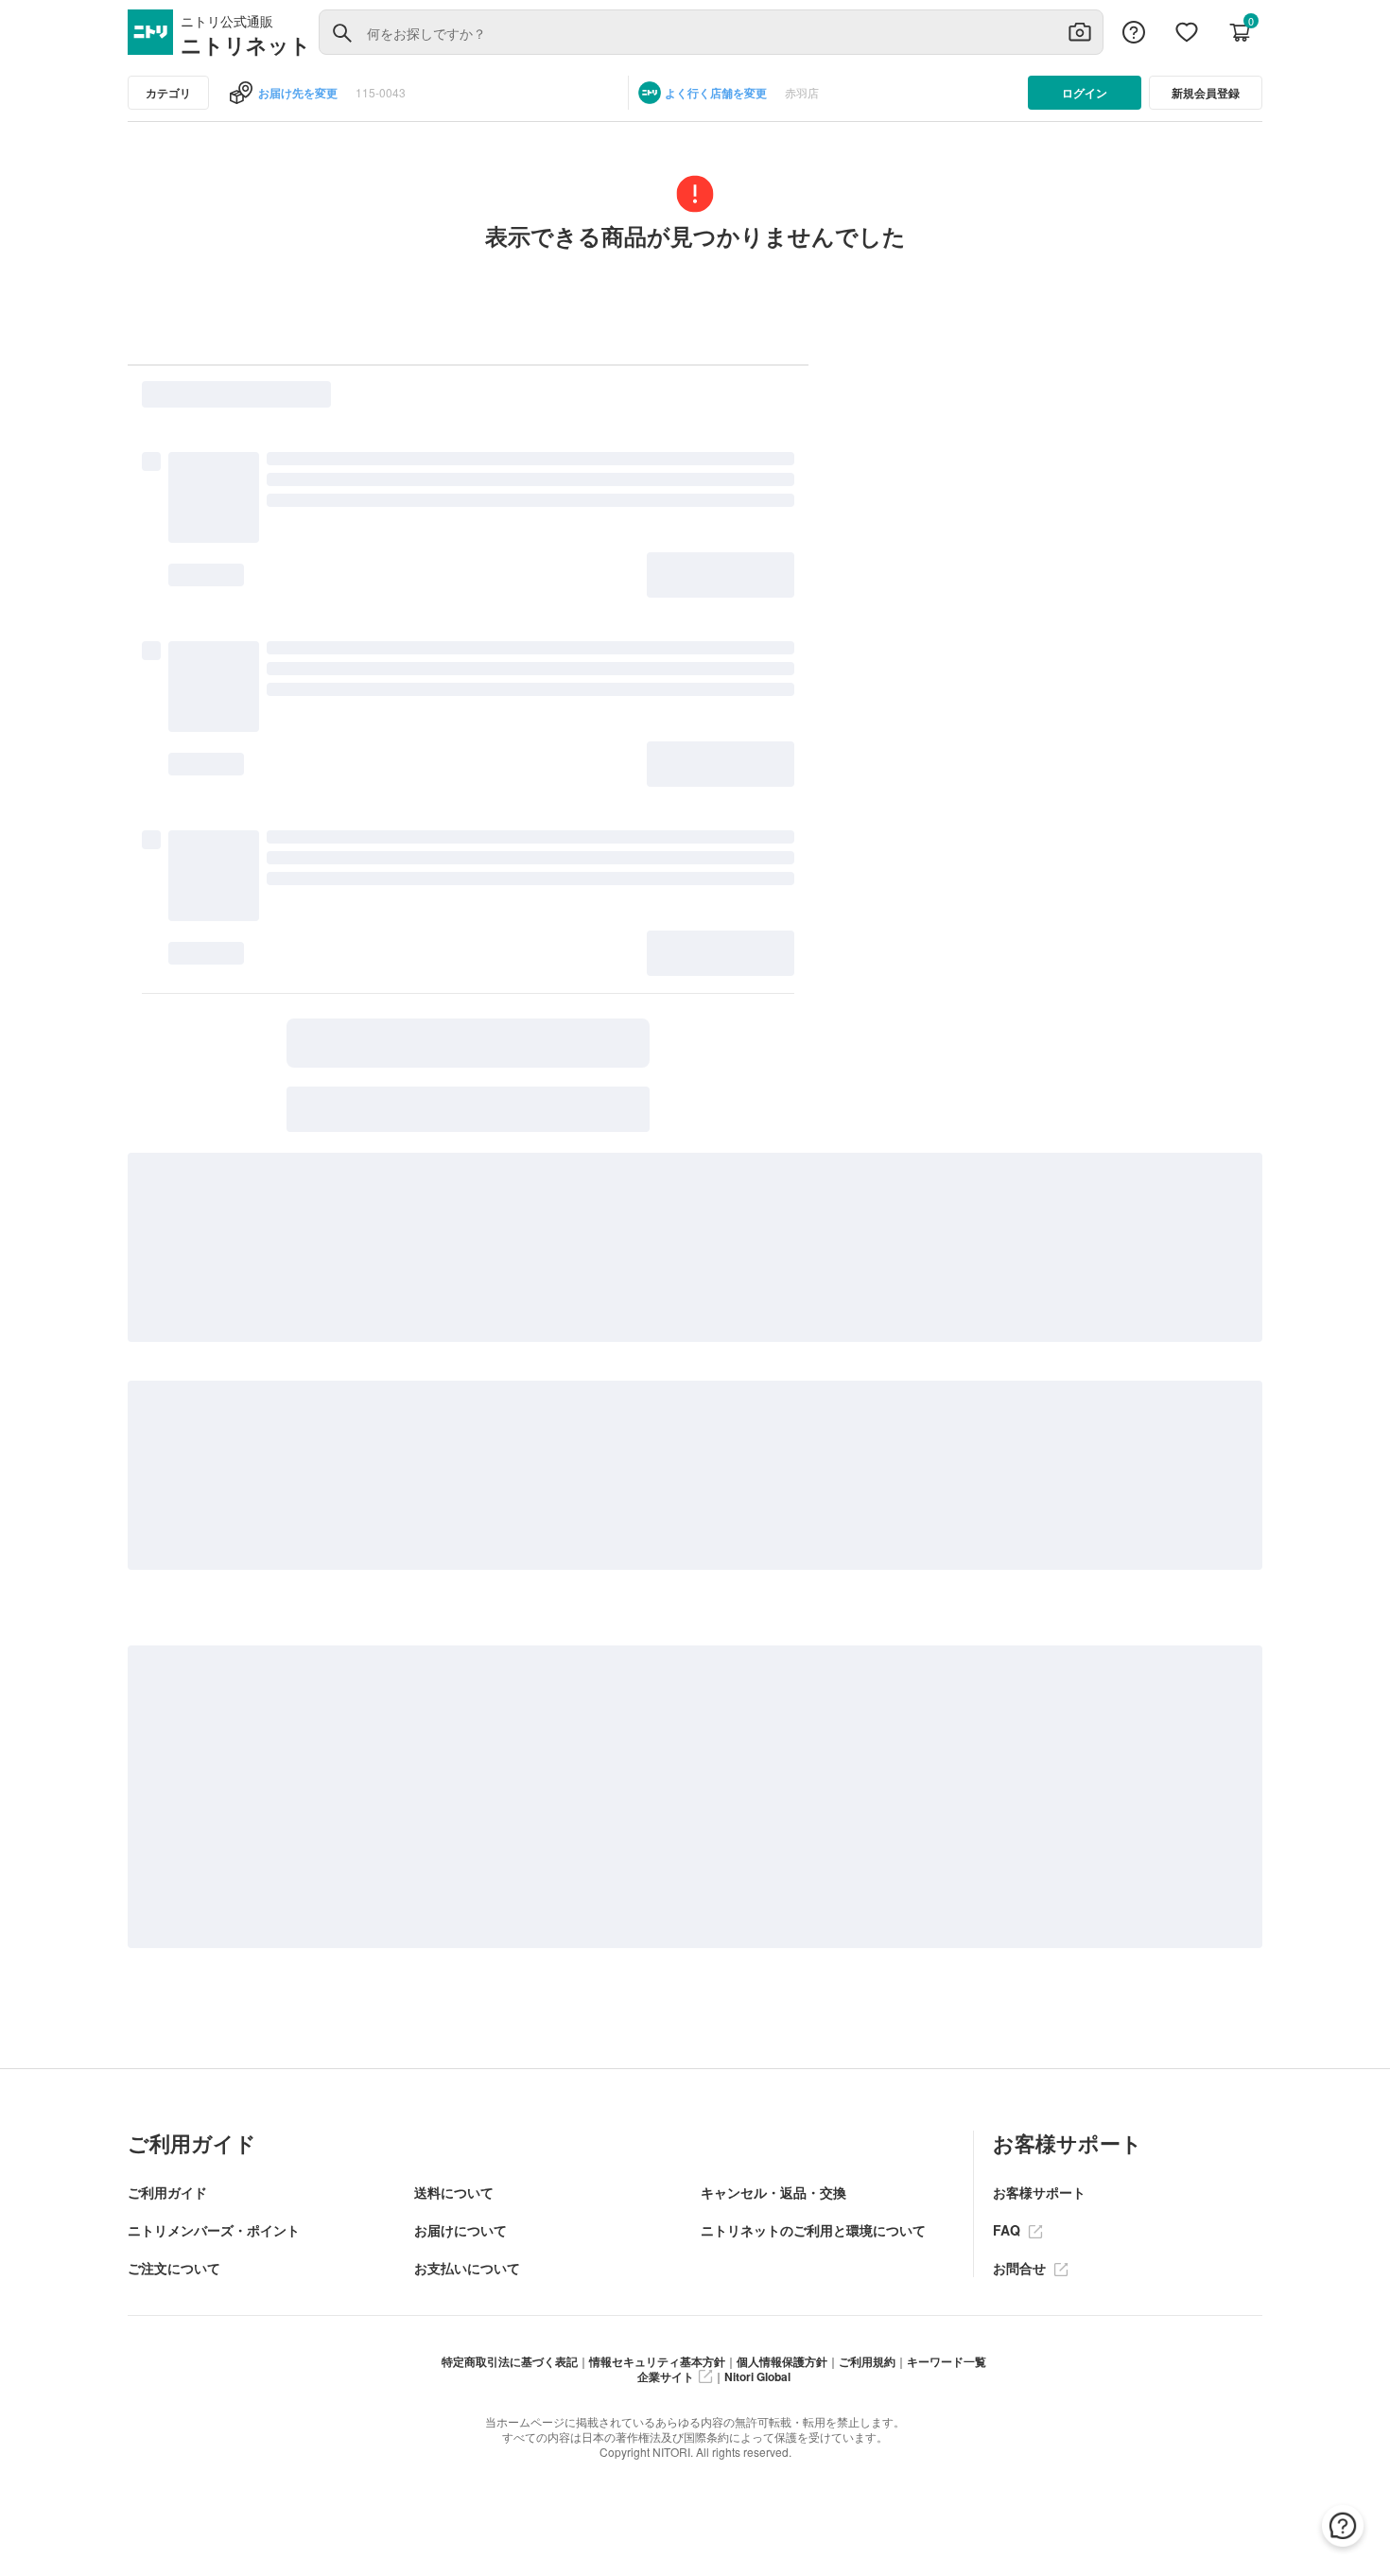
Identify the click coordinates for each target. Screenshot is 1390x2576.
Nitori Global (757, 2376)
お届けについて (460, 2230)
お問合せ (1021, 2268)
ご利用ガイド (167, 2192)
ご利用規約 (867, 2361)
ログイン (1085, 93)
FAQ (1008, 2230)
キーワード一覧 (947, 2361)
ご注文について (174, 2268)
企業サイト (666, 2376)
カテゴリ (168, 93)
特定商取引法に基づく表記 (510, 2361)
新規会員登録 (1206, 93)
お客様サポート (1039, 2192)
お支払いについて (467, 2268)
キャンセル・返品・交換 (773, 2192)
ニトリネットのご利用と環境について (813, 2230)
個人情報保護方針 (782, 2361)
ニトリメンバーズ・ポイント (214, 2230)
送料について (454, 2192)
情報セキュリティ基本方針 (657, 2361)
